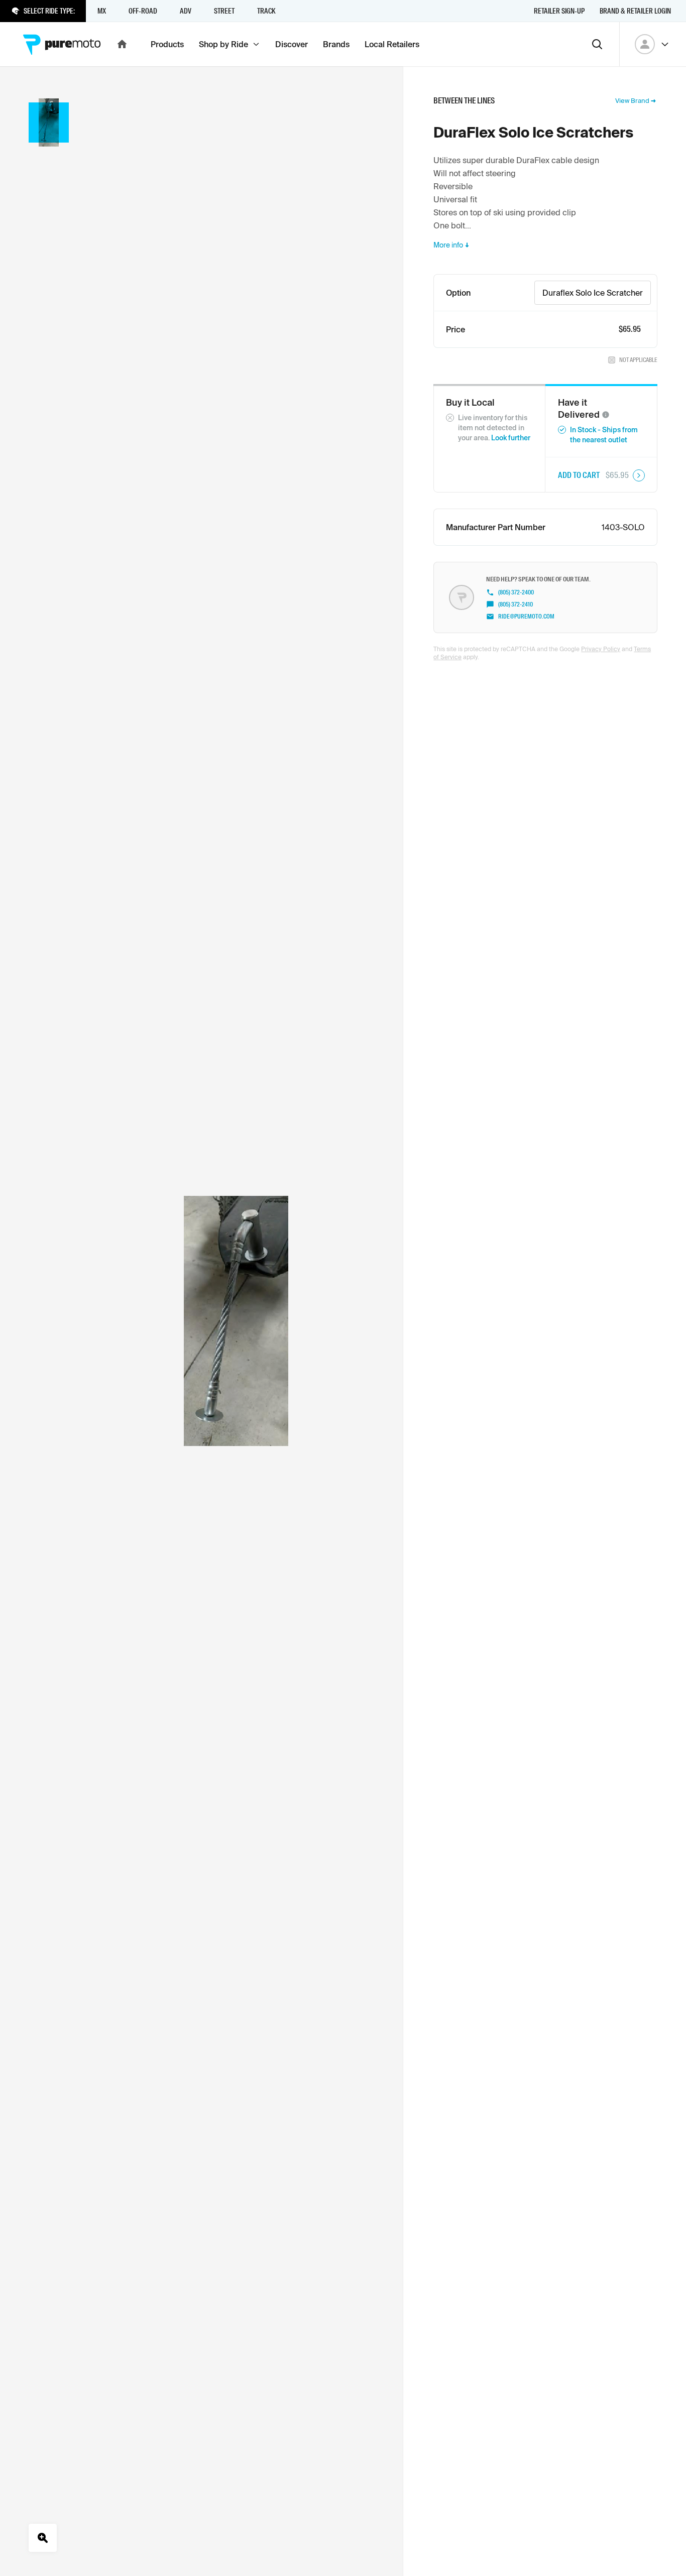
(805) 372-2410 (516, 604)
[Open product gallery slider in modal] (43, 2538)
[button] (606, 415)
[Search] (597, 44)
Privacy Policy (601, 649)
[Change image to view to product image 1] (49, 122)
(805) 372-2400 (516, 592)
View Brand (632, 101)
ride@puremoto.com (526, 617)
